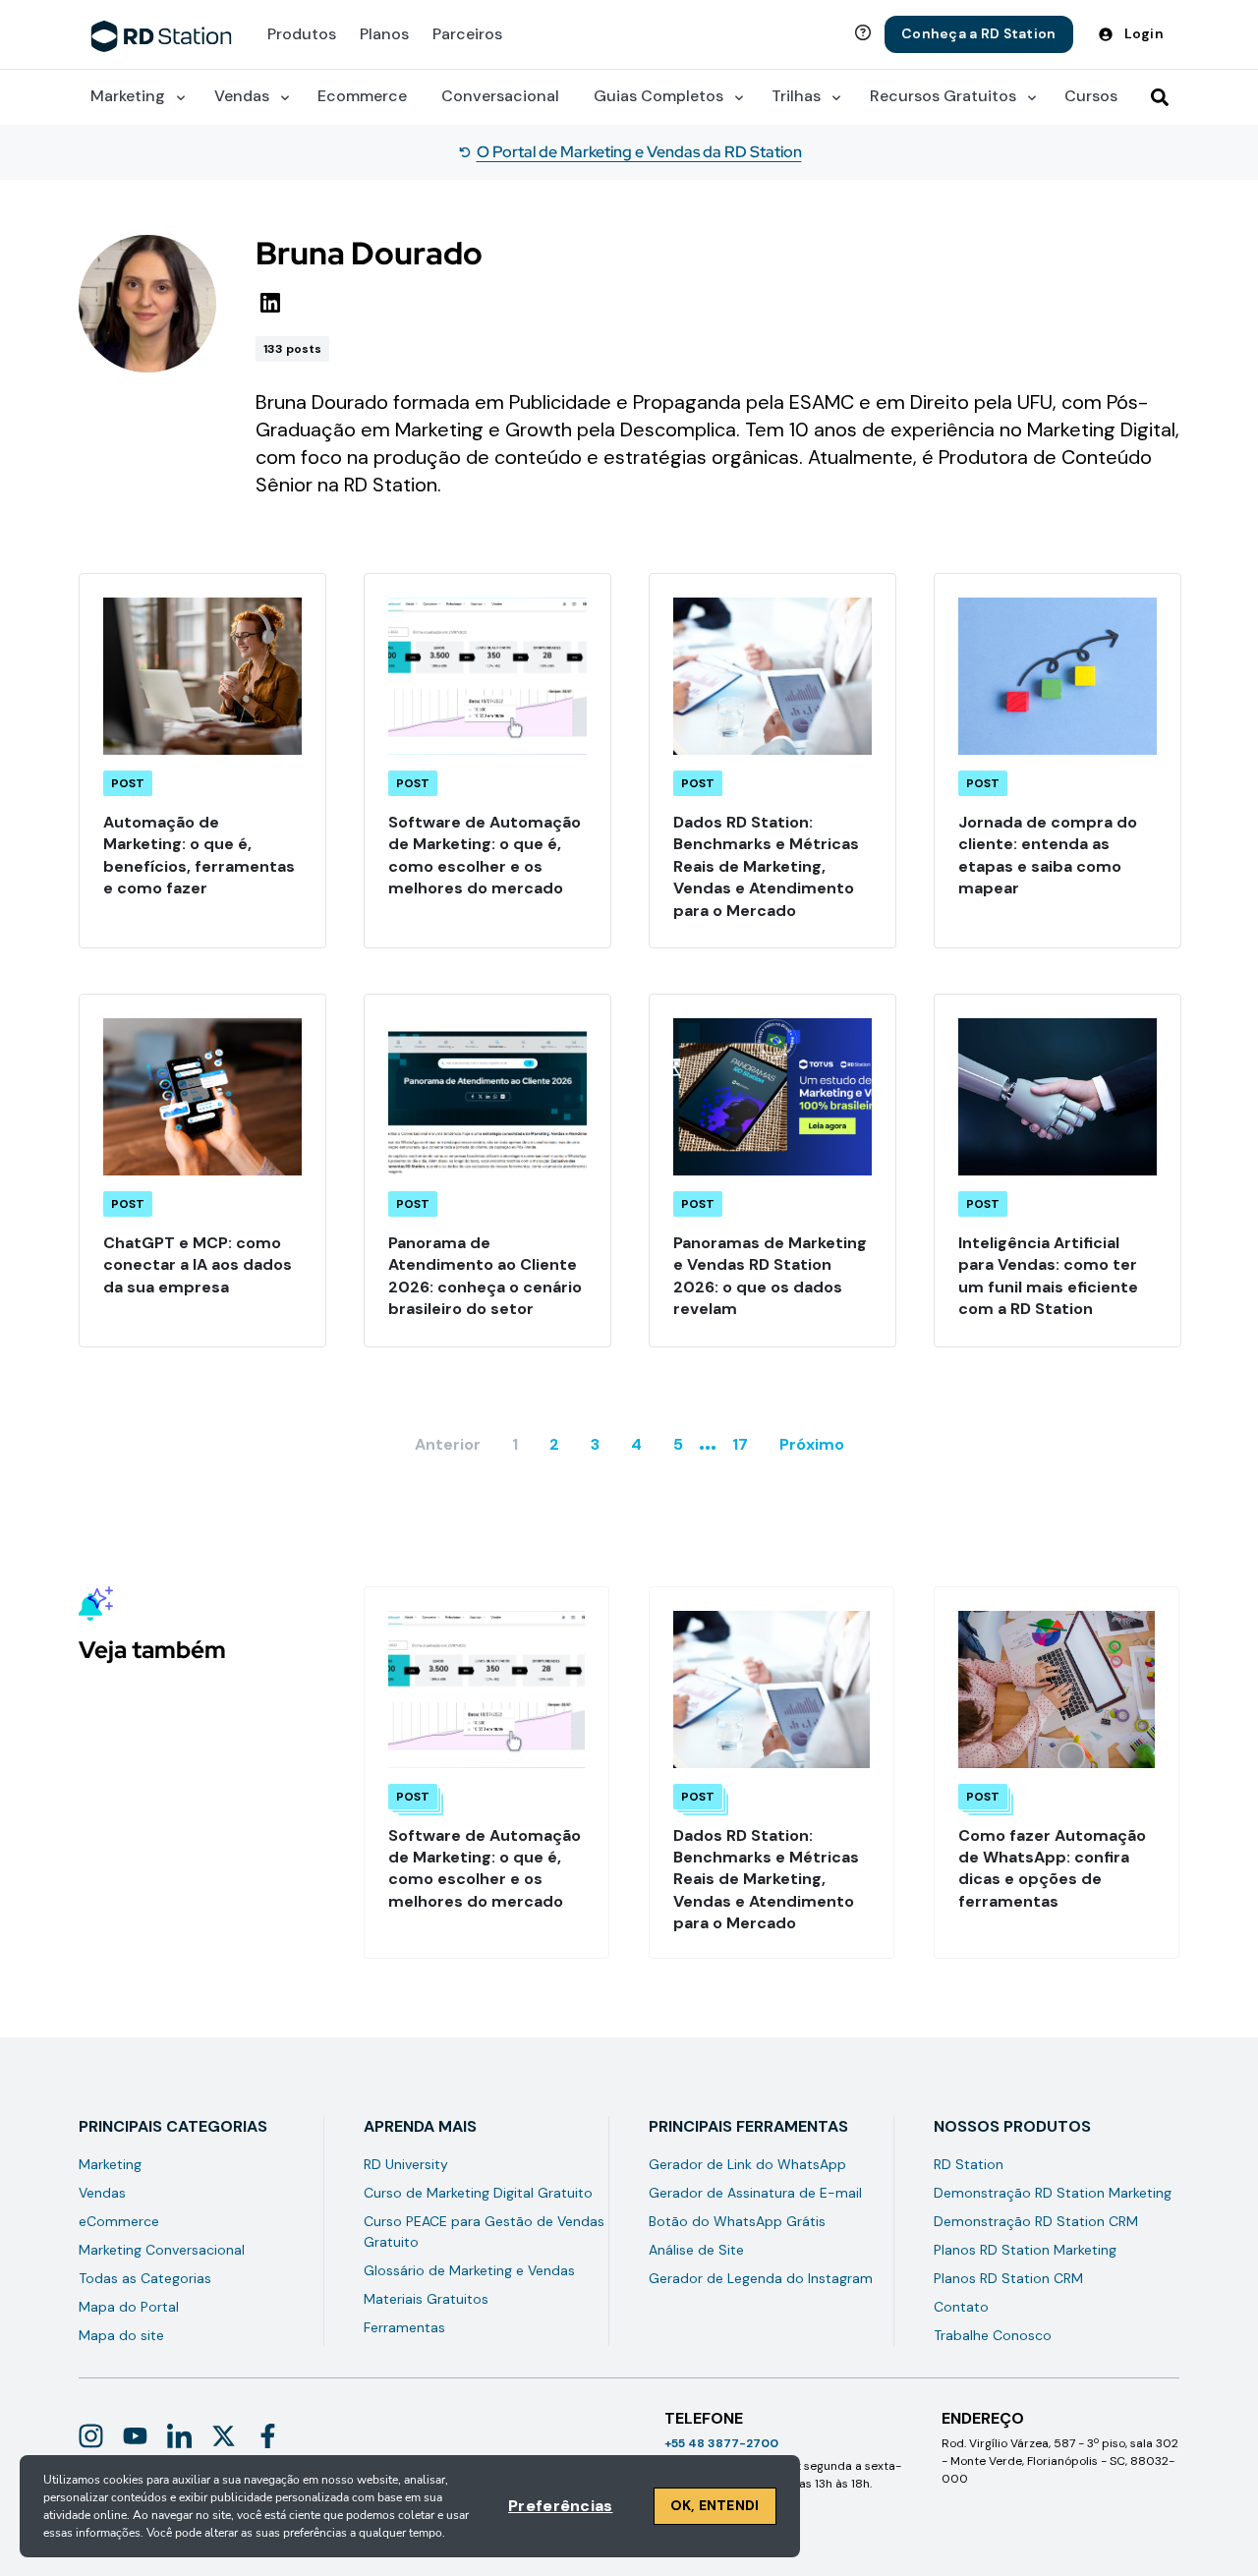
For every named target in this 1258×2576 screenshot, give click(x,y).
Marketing (110, 2164)
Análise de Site (696, 2250)
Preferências (560, 2506)
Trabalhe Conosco (993, 2335)
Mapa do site (121, 2335)
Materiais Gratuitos (426, 2299)
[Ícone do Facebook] (268, 2436)
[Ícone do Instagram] (91, 2436)
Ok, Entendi (715, 2505)
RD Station (969, 2164)
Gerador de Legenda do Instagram (761, 2278)
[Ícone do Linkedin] (179, 2436)
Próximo (812, 1444)
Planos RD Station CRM (1008, 2278)
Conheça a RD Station (979, 33)
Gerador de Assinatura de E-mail (755, 2193)
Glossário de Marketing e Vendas (469, 2270)
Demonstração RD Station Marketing (1053, 2193)
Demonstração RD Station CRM (1036, 2221)
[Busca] (1160, 97)
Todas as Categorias (145, 2278)
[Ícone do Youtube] (135, 2436)
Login (1144, 33)
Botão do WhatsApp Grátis (737, 2221)
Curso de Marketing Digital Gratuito (478, 2193)
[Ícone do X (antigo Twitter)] (224, 2436)
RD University (406, 2164)
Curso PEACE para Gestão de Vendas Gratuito (484, 2232)
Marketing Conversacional (162, 2250)
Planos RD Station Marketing (1025, 2250)
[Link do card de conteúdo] (202, 761)
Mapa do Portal (129, 2307)
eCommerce (119, 2221)
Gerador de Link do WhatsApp (747, 2164)
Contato (961, 2307)
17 (740, 1444)
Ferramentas (404, 2327)
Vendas (102, 2193)
